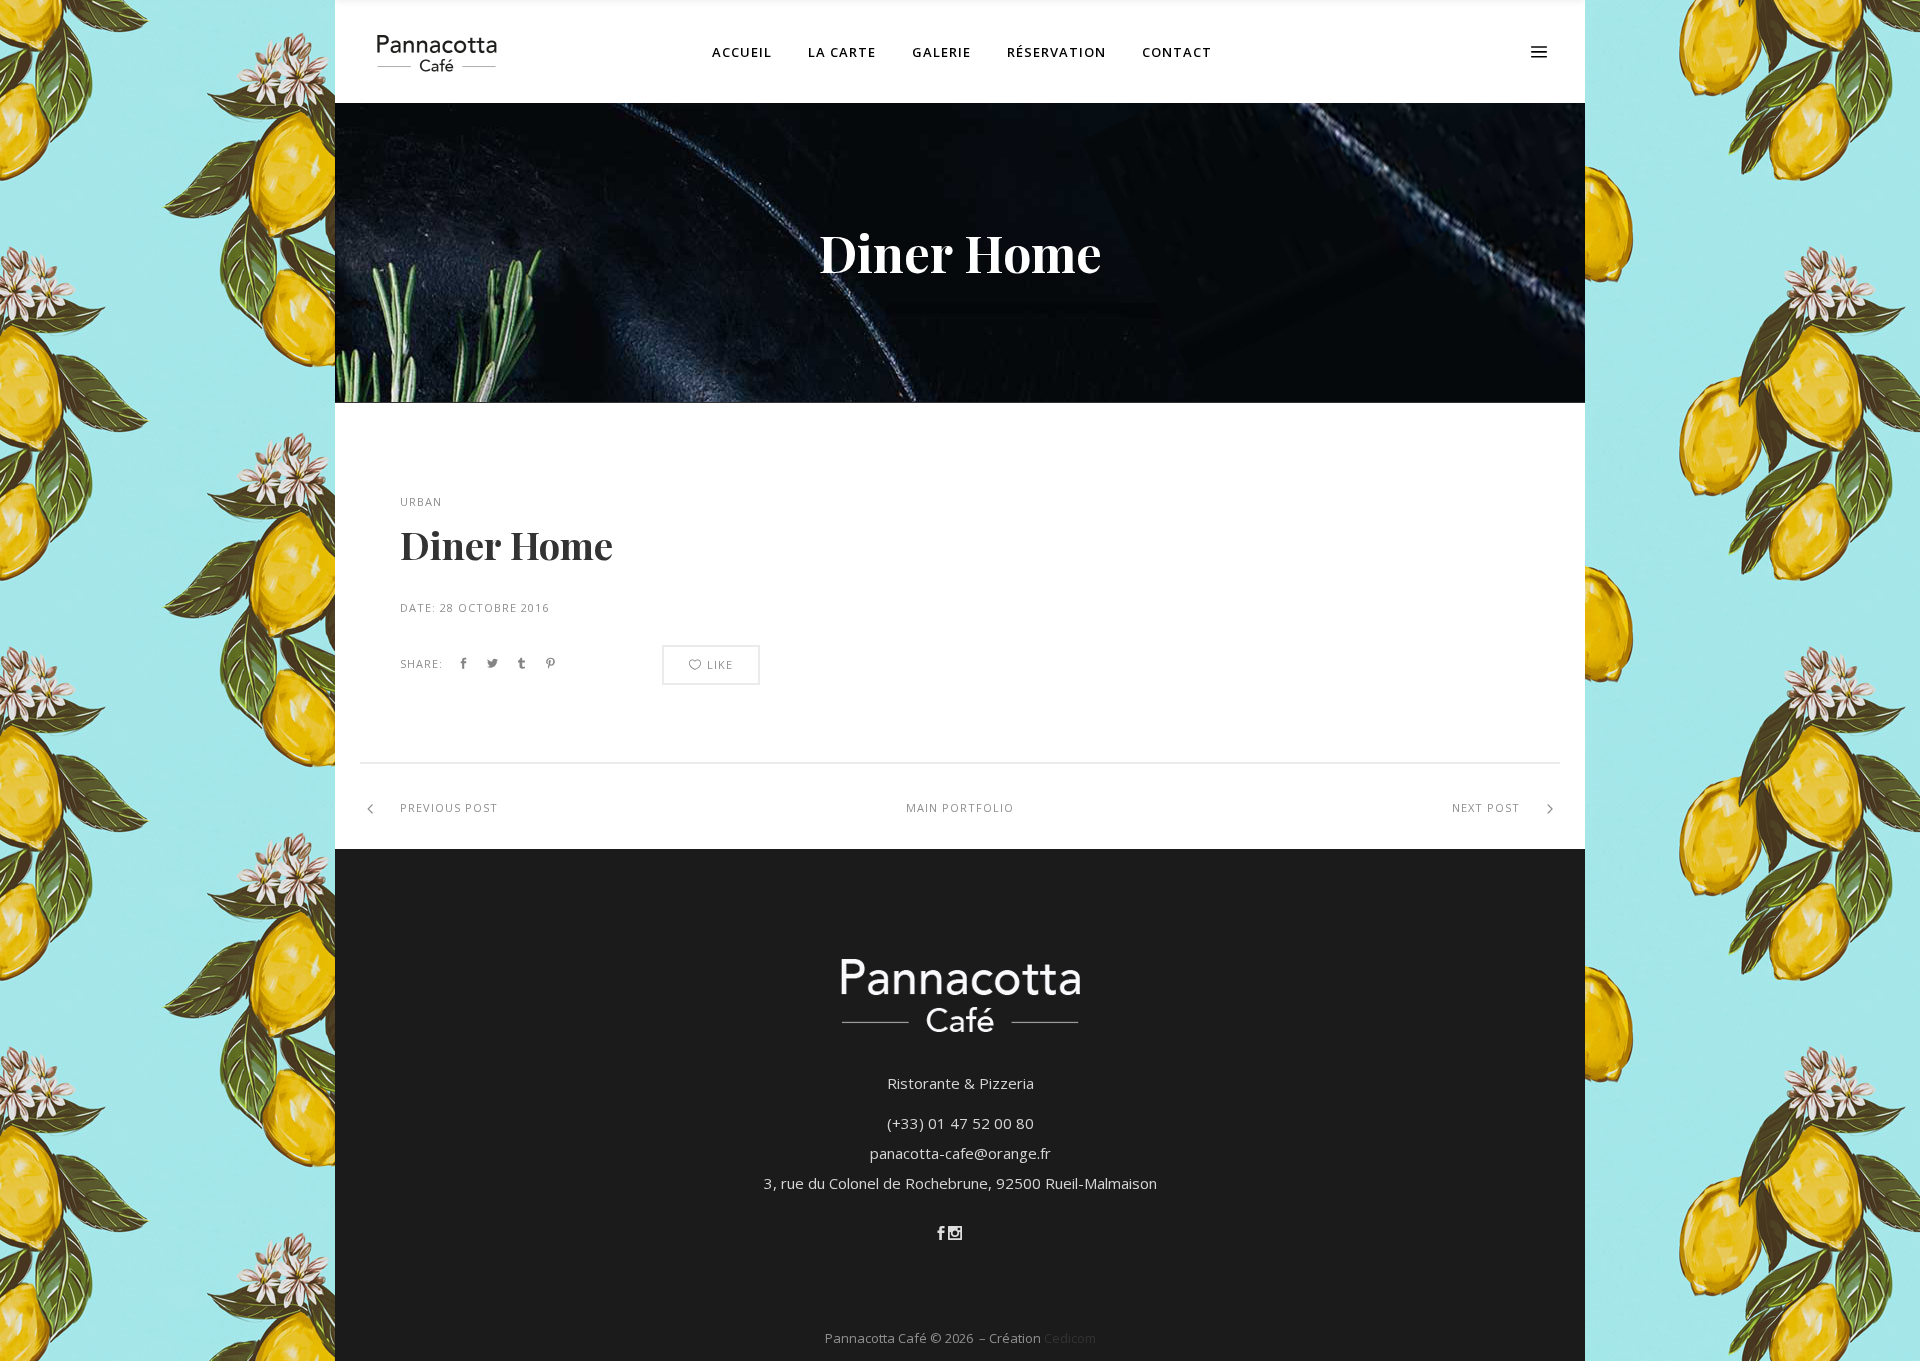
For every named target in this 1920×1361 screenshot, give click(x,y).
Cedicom (1070, 1338)
